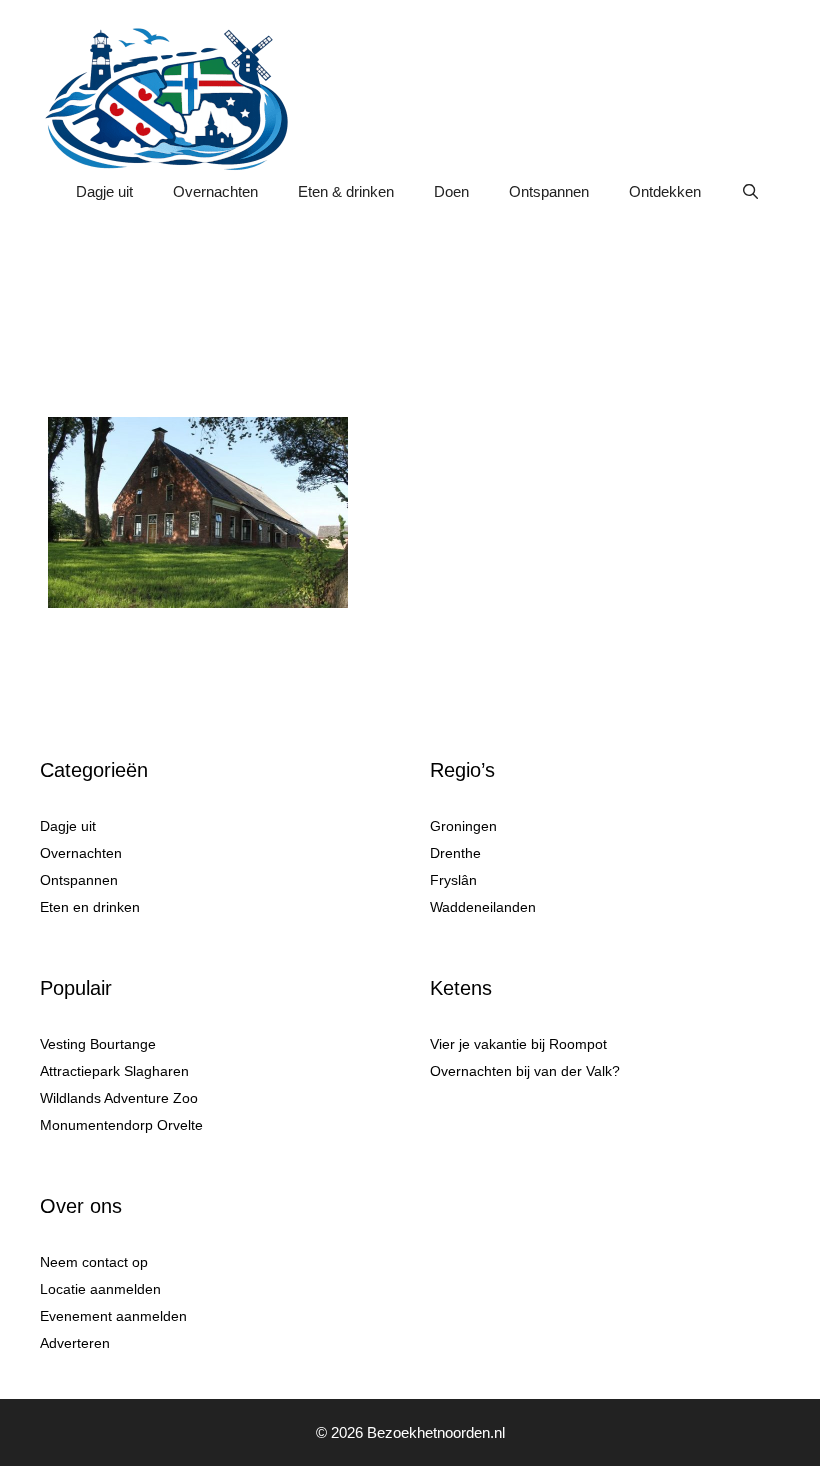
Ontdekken (665, 191)
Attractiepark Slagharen (114, 1071)
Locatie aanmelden (100, 1289)
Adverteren (75, 1343)
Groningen (463, 826)
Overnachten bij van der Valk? (525, 1071)
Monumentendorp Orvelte (121, 1125)
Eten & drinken (346, 191)
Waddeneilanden (483, 907)
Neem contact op (94, 1262)
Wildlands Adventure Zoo (119, 1098)
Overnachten (215, 191)
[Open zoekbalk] (750, 192)
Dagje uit (104, 191)
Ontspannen (549, 191)
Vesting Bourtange (98, 1044)
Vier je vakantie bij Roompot (518, 1044)
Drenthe (455, 853)
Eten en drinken (90, 907)
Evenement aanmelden (113, 1316)
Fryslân (453, 880)
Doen (451, 191)
